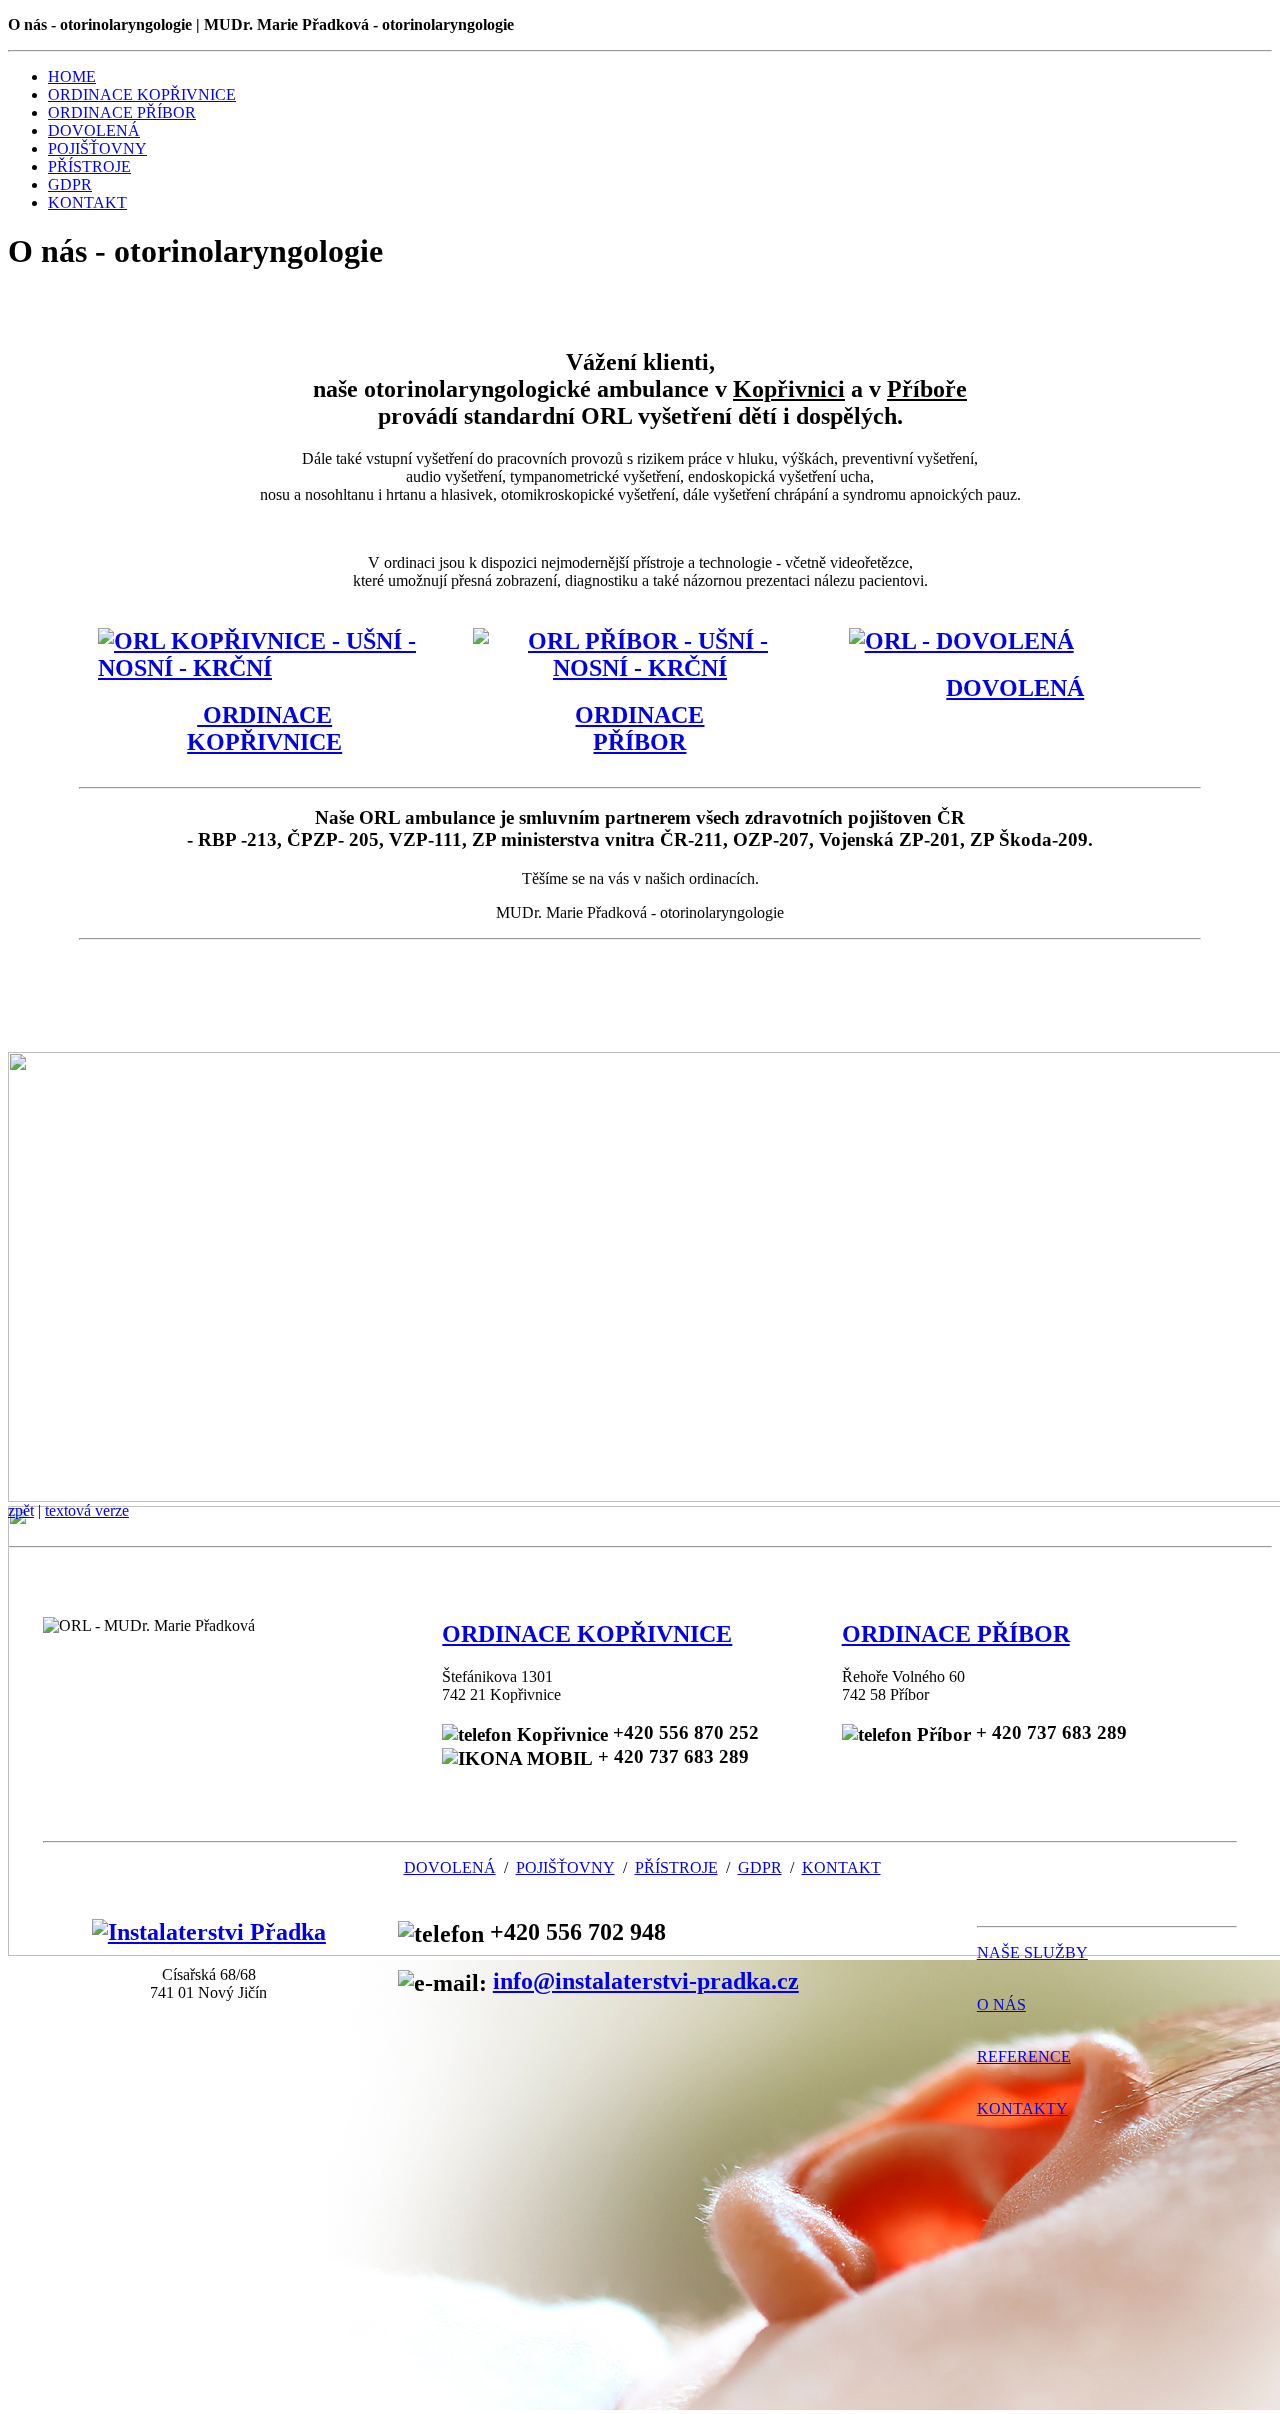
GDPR (70, 184)
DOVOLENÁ (94, 130)
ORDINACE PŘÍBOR (122, 112)
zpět (21, 1510)
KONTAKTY (1022, 2108)
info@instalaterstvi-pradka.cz (646, 1981)
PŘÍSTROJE (89, 166)
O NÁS (1001, 2004)
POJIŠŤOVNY (97, 148)
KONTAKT (87, 202)
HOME (72, 76)
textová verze (87, 1510)
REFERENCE (1024, 2056)
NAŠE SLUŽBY (1032, 1952)
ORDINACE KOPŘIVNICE (142, 94)
